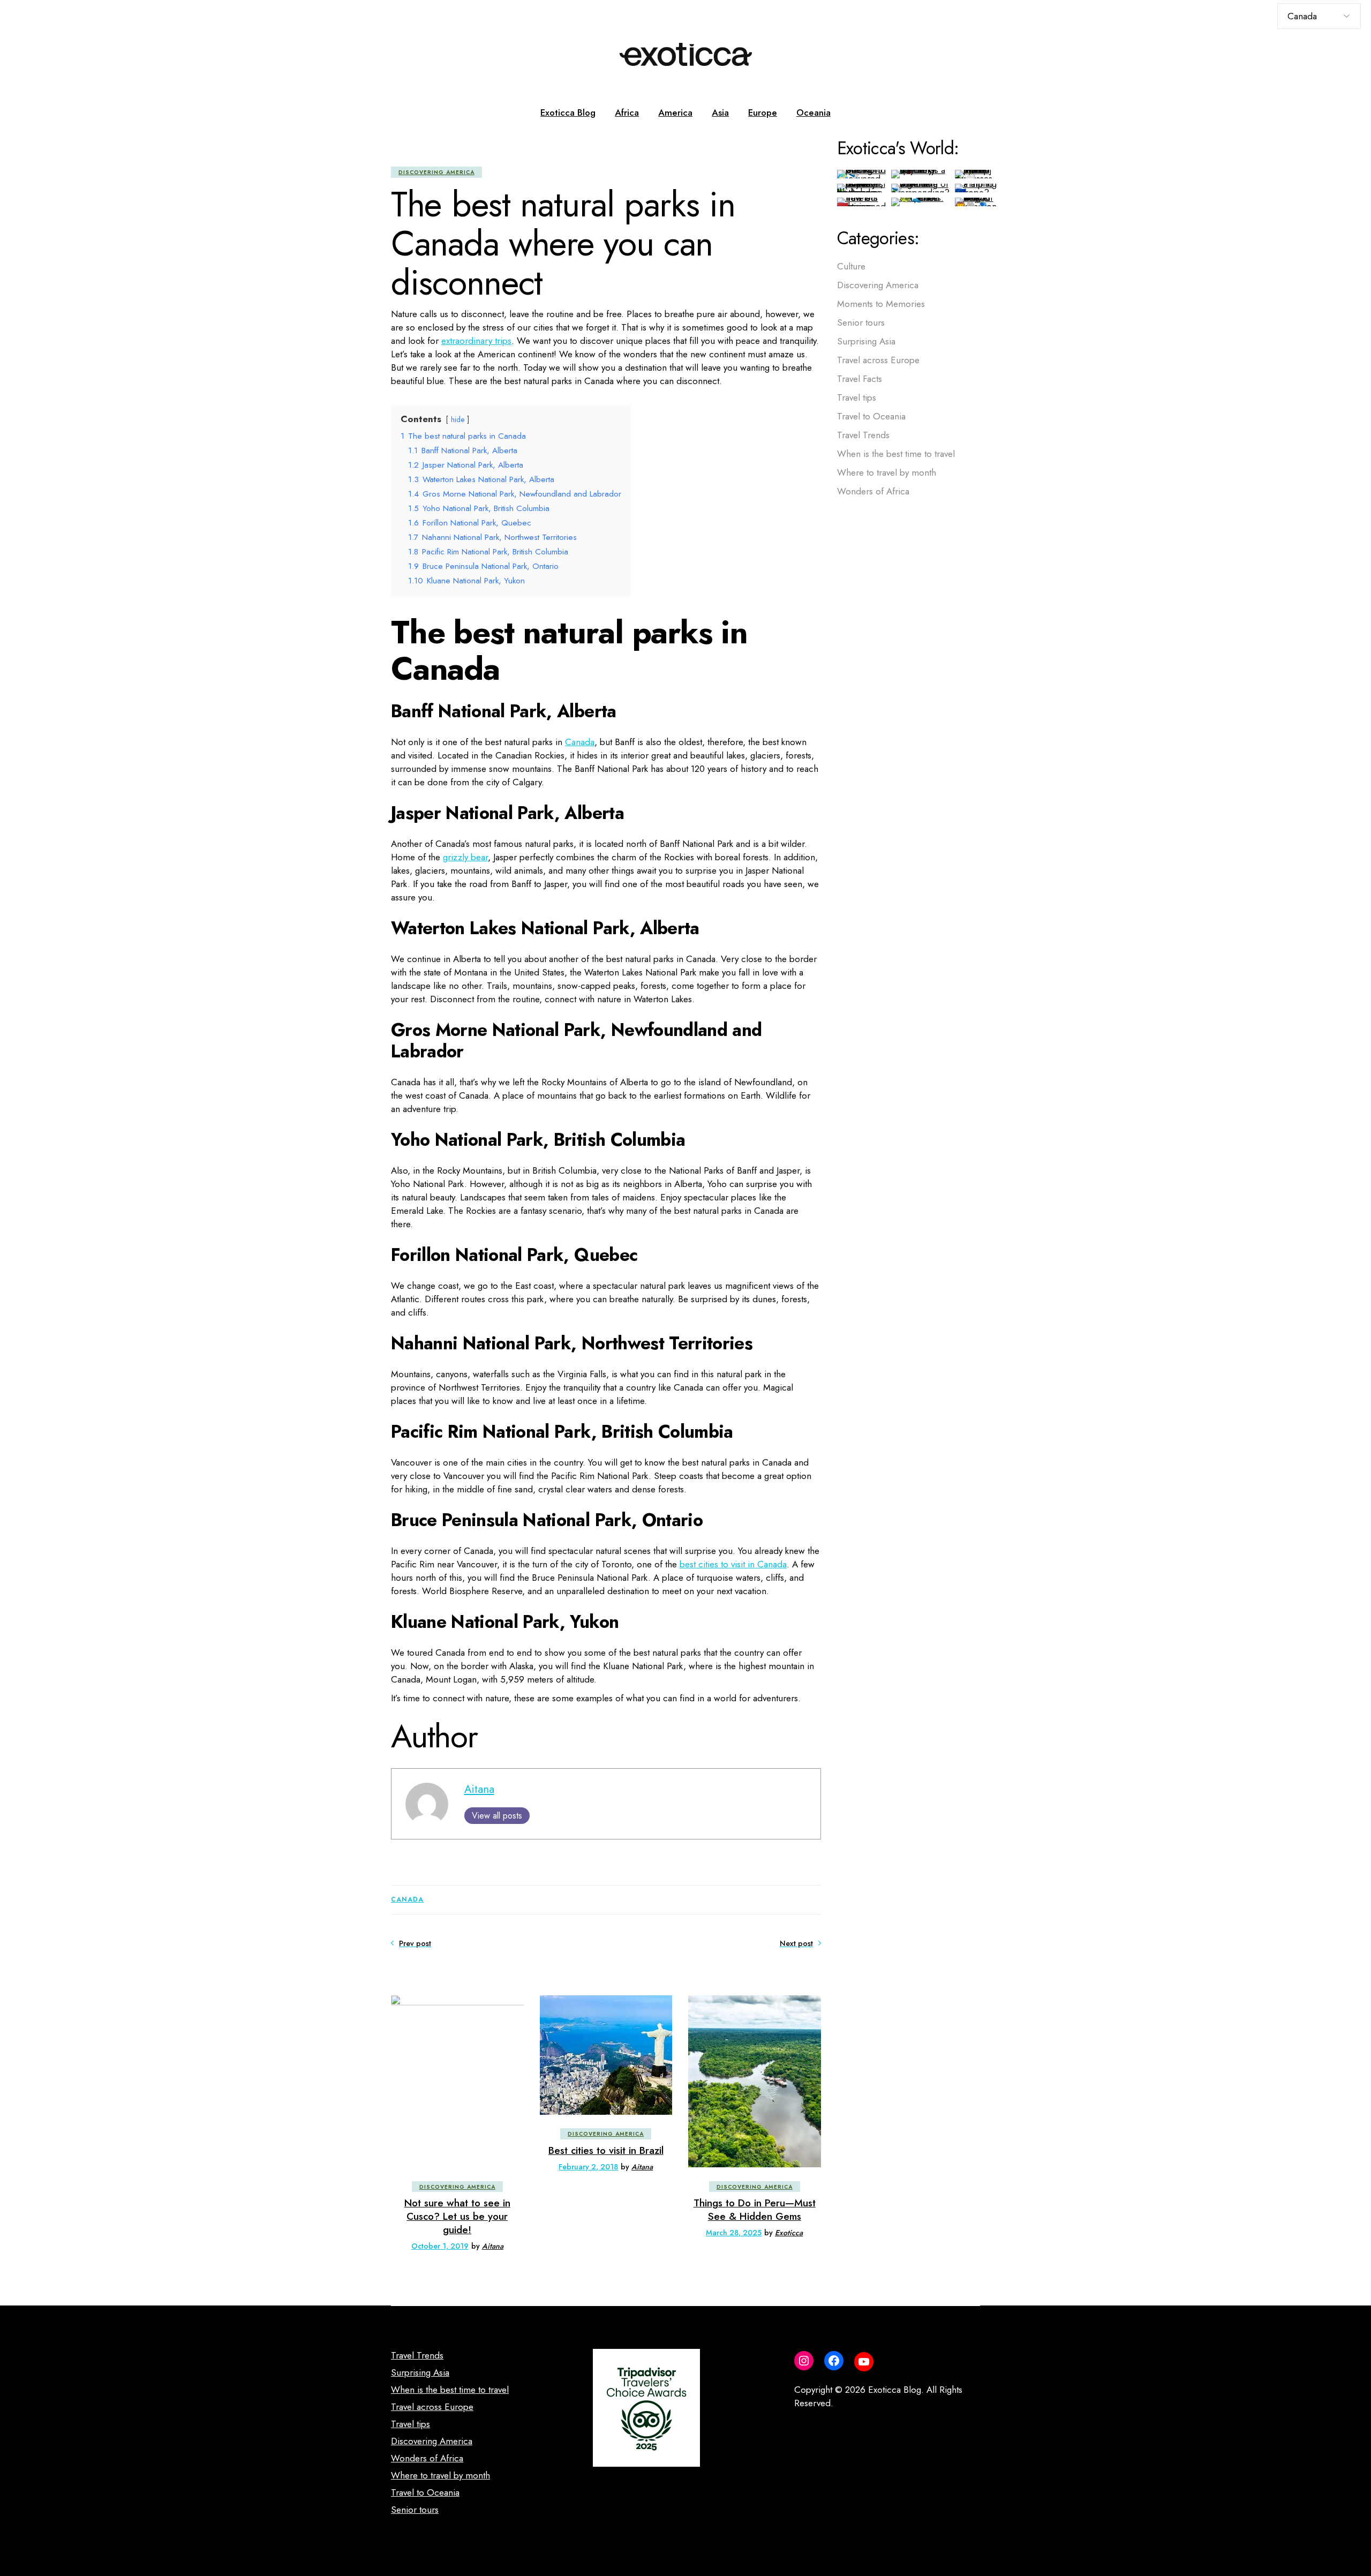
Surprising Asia (866, 341)
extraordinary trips (476, 341)
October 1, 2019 (440, 2246)
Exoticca (789, 2233)
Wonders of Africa (873, 491)
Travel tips (857, 397)
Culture (851, 266)
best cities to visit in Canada (733, 1564)
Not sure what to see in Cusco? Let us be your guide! (457, 2216)
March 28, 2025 (734, 2233)
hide (458, 419)
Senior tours (861, 322)
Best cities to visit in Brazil (606, 2150)
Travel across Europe (878, 360)
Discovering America (436, 172)
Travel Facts (860, 379)
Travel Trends (863, 435)
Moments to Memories (881, 304)
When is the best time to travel (896, 454)
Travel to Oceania (871, 416)
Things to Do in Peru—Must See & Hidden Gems (755, 2210)
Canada (580, 742)
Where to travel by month (887, 472)
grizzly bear (465, 857)
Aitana (479, 1789)
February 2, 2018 (588, 2167)
